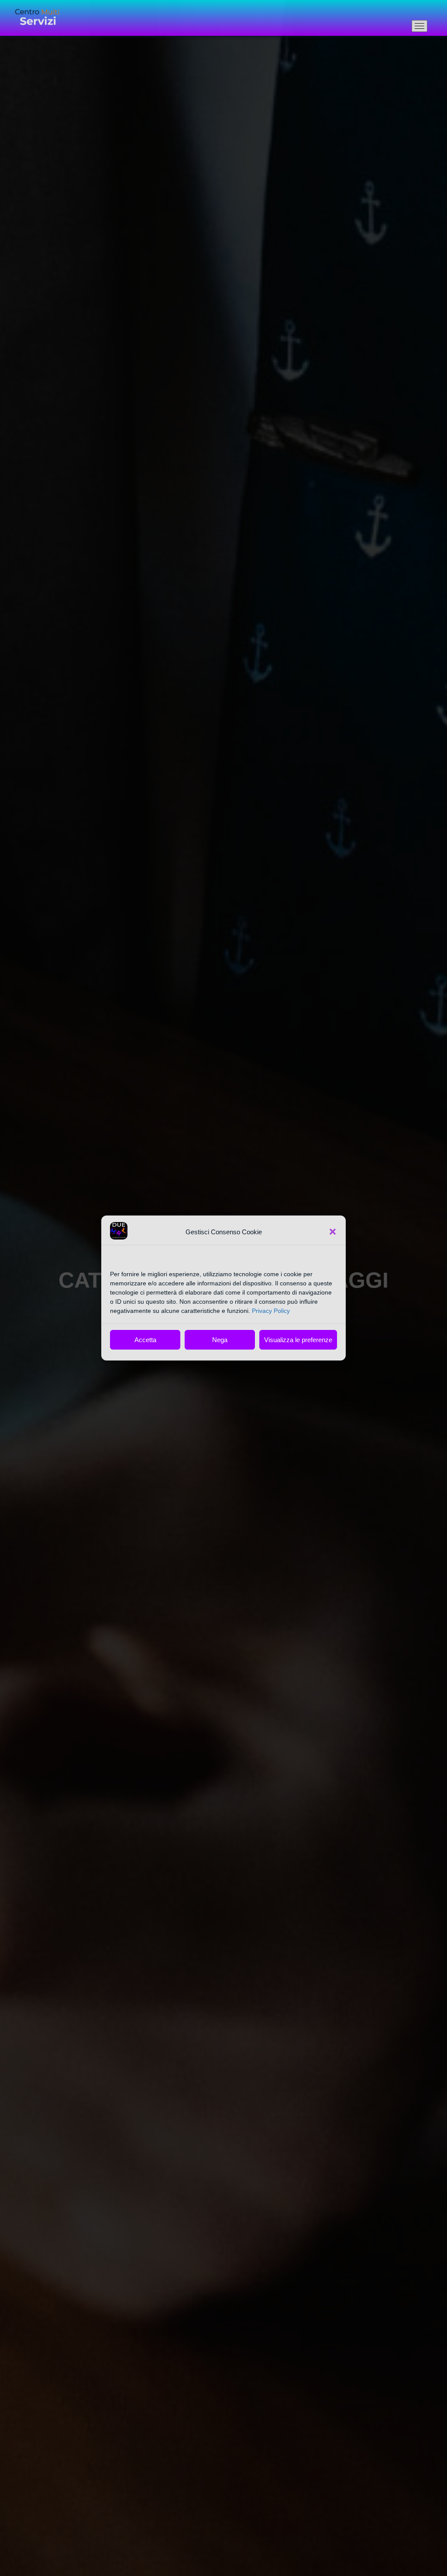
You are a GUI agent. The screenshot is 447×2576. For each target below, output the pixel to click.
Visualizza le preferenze (298, 1340)
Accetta (145, 1340)
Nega (220, 1340)
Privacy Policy (271, 1311)
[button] (333, 1232)
